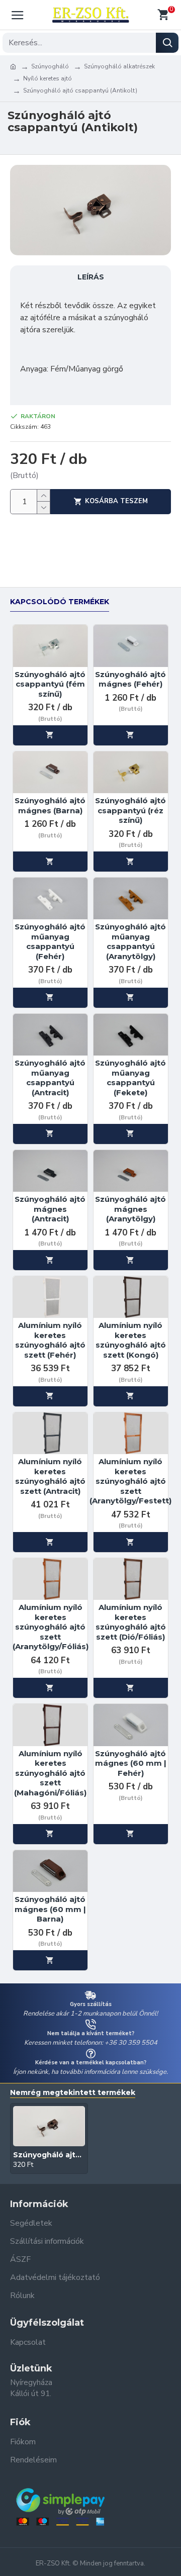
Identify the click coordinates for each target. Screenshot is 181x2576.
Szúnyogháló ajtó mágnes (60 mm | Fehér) (131, 1763)
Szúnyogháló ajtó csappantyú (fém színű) (50, 684)
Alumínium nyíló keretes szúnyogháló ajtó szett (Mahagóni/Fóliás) (50, 1773)
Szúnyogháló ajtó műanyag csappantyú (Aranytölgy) (130, 941)
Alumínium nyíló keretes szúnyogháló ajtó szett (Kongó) (131, 1340)
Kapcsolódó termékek (60, 602)
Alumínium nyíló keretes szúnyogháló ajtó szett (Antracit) (50, 1476)
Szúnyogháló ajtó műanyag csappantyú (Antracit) (50, 1078)
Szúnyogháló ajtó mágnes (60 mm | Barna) (50, 1909)
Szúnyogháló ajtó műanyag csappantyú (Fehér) (50, 941)
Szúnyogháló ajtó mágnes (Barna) (50, 805)
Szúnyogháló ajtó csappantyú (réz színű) (130, 810)
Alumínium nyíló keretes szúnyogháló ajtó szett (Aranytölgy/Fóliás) (51, 1627)
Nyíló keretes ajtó (48, 78)
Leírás (91, 277)
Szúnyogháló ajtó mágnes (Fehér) (130, 679)
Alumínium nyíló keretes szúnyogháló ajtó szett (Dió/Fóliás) (131, 1622)
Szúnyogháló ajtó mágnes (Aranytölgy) (130, 1209)
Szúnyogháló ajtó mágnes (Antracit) (50, 1209)
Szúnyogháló (50, 66)
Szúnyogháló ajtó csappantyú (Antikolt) (49, 2155)
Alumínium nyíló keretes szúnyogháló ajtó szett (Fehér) (50, 1340)
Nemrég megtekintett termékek (73, 2093)
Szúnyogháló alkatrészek (119, 66)
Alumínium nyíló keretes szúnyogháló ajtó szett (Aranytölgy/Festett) (130, 1481)
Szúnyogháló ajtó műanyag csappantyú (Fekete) (130, 1078)
